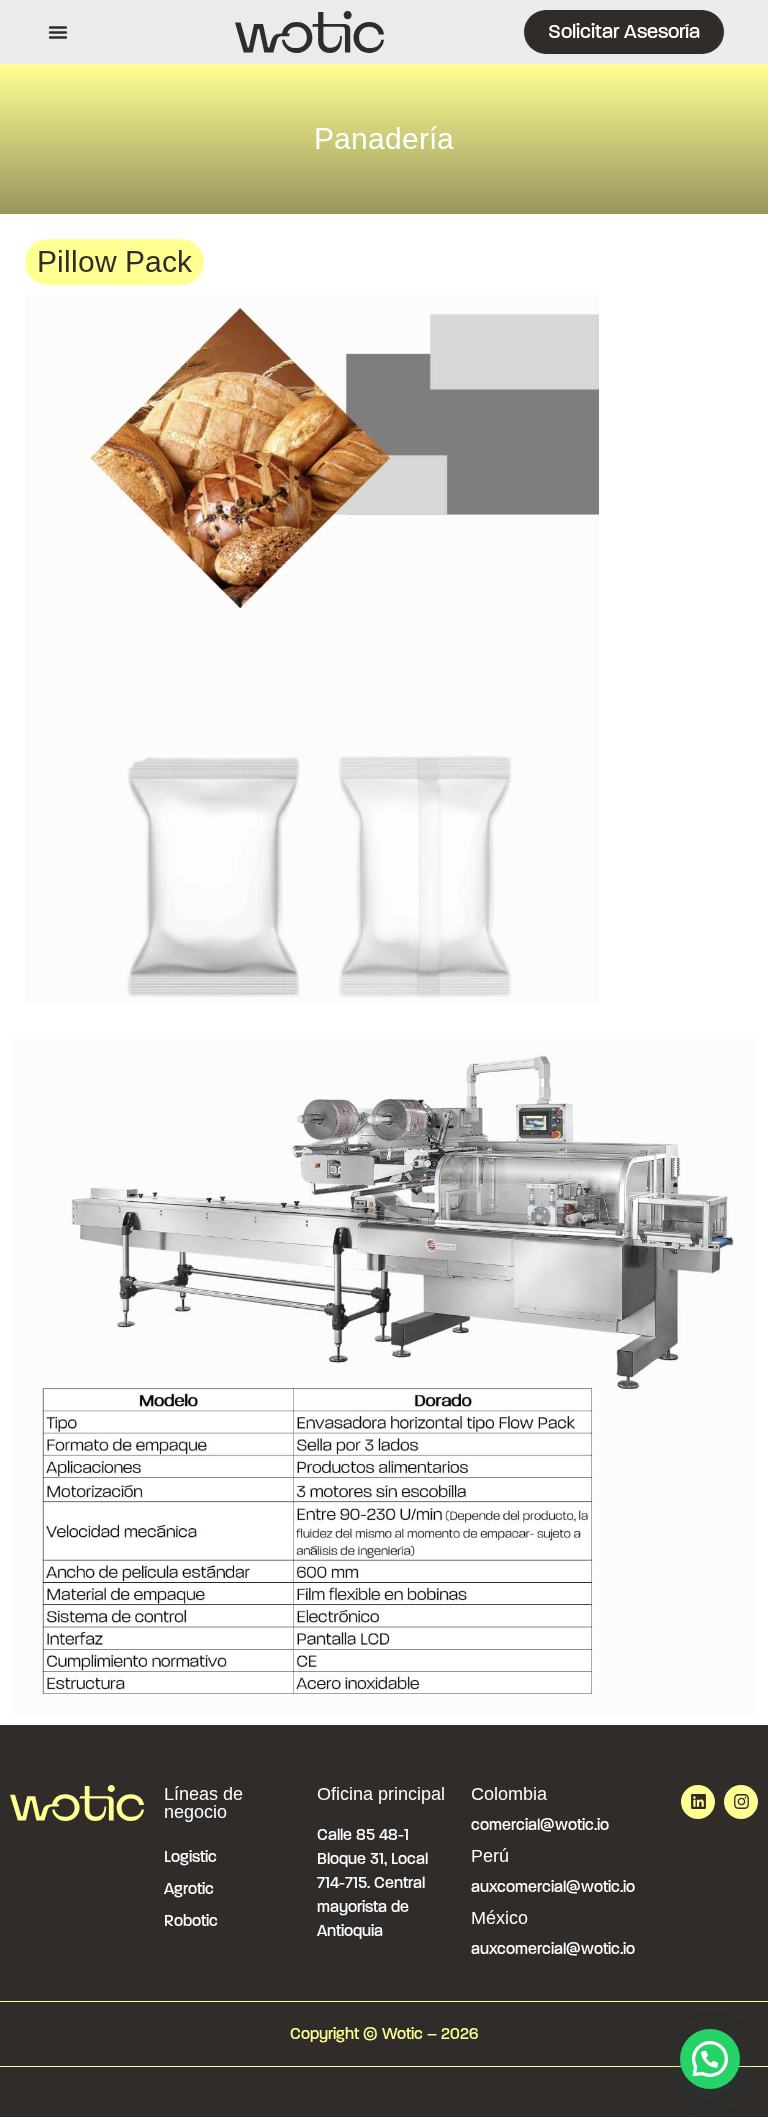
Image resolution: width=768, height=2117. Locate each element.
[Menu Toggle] (58, 32)
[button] (710, 2059)
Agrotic (189, 1888)
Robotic (191, 1920)
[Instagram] (741, 1802)
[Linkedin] (698, 1802)
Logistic (190, 1856)
